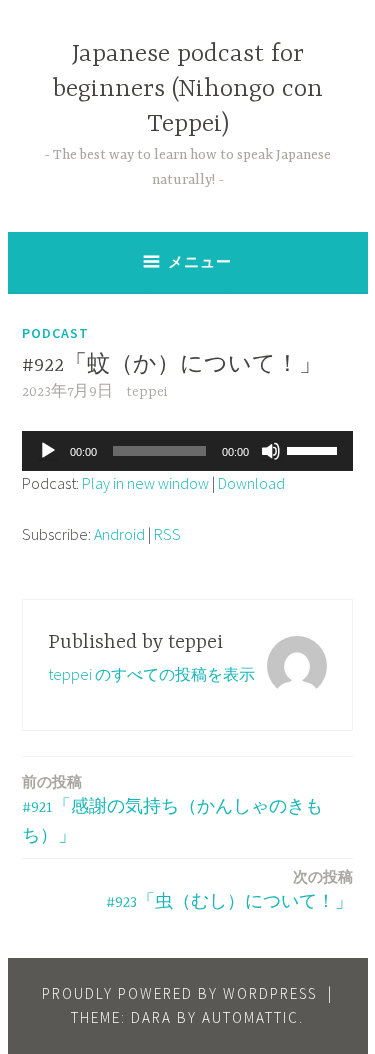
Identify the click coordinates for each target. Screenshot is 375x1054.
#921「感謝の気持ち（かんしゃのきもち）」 (172, 809)
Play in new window (145, 483)
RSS (167, 534)
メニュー (200, 261)
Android (119, 534)
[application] (187, 451)
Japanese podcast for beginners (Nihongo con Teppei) (188, 89)
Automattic (250, 1017)
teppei (146, 392)
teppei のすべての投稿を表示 (151, 674)
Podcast (55, 333)
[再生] (48, 451)
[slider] (315, 449)
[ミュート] (271, 451)
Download (251, 483)
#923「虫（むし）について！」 (229, 889)
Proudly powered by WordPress (179, 993)
